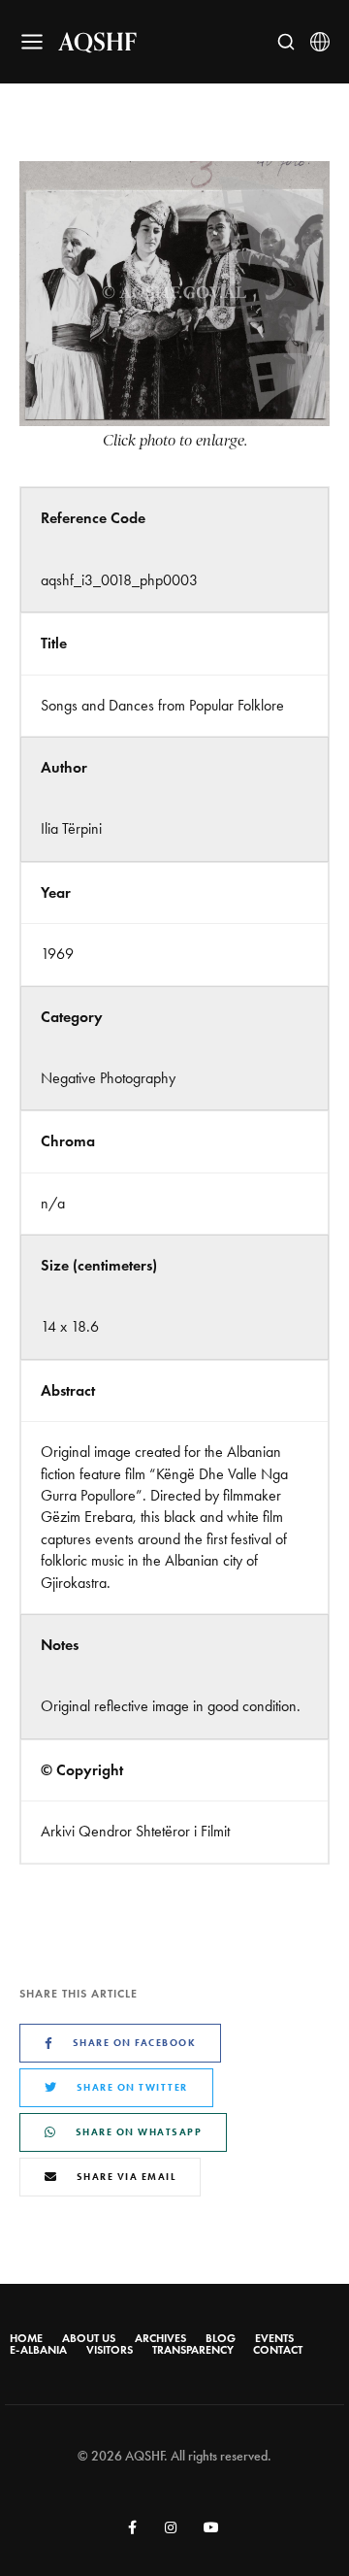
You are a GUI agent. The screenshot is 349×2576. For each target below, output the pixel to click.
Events (274, 2338)
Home (26, 2338)
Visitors (110, 2350)
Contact (278, 2350)
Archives (160, 2338)
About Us (89, 2338)
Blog (221, 2338)
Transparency (193, 2350)
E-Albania (38, 2350)
